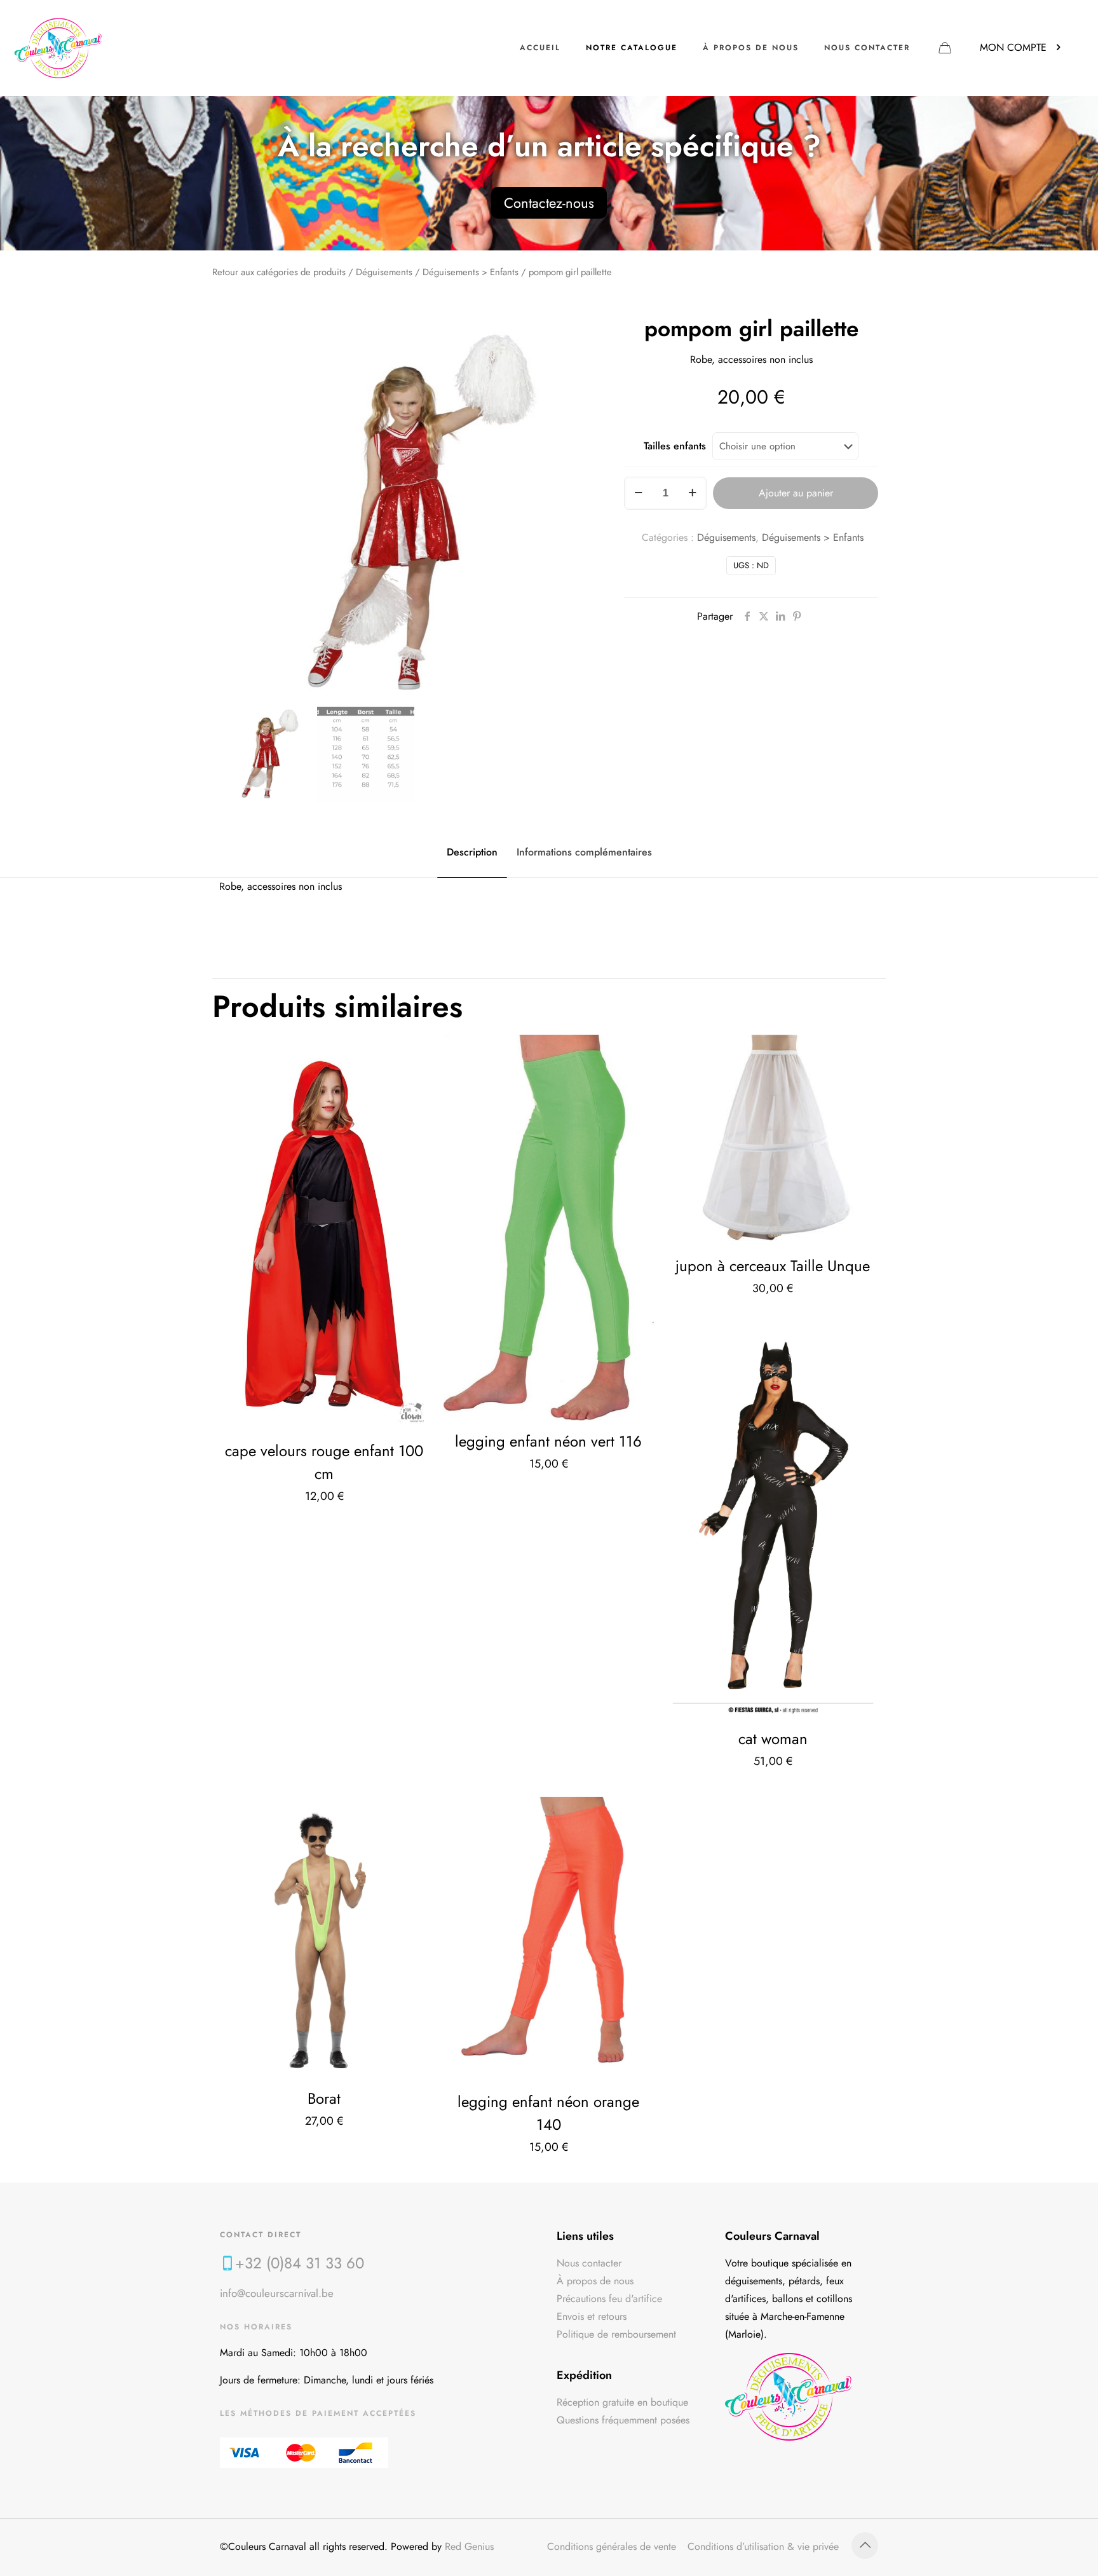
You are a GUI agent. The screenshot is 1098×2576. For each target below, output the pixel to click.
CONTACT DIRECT (261, 2235)
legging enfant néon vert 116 (548, 1441)
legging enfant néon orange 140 (548, 2113)
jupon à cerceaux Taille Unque (773, 1266)
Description (472, 852)
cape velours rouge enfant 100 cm (324, 1462)
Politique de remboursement (616, 2334)
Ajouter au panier (796, 493)
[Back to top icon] (865, 2545)
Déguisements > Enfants (471, 272)
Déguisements (384, 272)
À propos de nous (595, 2281)
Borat (324, 2098)
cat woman (773, 1739)
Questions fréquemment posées (623, 2420)
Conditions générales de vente (612, 2546)
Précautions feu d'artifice (609, 2299)
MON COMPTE (1013, 47)
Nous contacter (589, 2263)
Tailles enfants (675, 446)
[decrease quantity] (638, 493)
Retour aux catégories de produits (279, 272)
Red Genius (469, 2546)
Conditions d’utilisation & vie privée (763, 2546)
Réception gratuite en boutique (622, 2402)
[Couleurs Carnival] (58, 48)
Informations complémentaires (584, 852)
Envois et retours (592, 2316)
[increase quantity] (692, 493)
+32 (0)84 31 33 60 (300, 2263)
